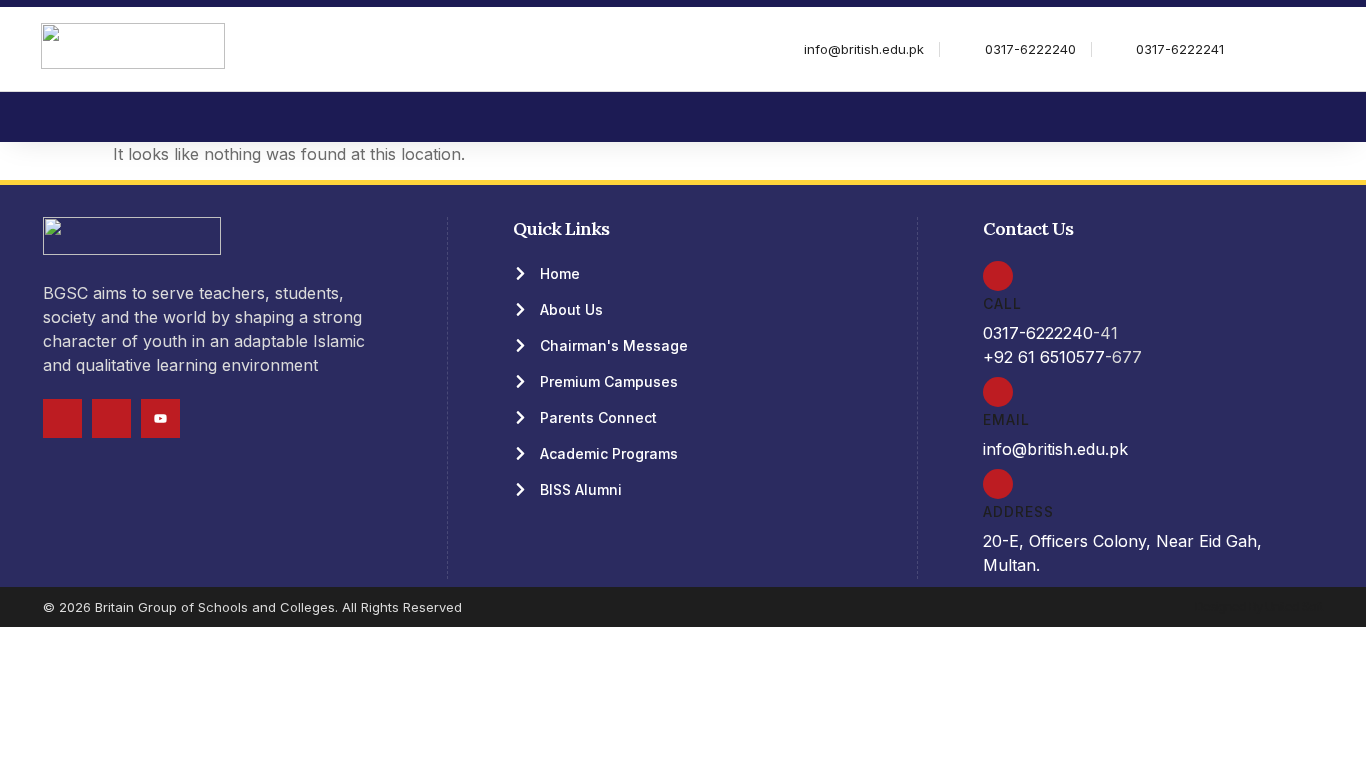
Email (1006, 419)
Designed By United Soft (1259, 606)
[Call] (998, 276)
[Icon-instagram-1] (111, 418)
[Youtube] (160, 418)
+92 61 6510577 (1044, 357)
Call (1002, 303)
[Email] (998, 392)
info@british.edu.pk (1055, 449)
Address (1018, 511)
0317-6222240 (1038, 333)
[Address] (998, 484)
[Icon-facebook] (62, 418)
